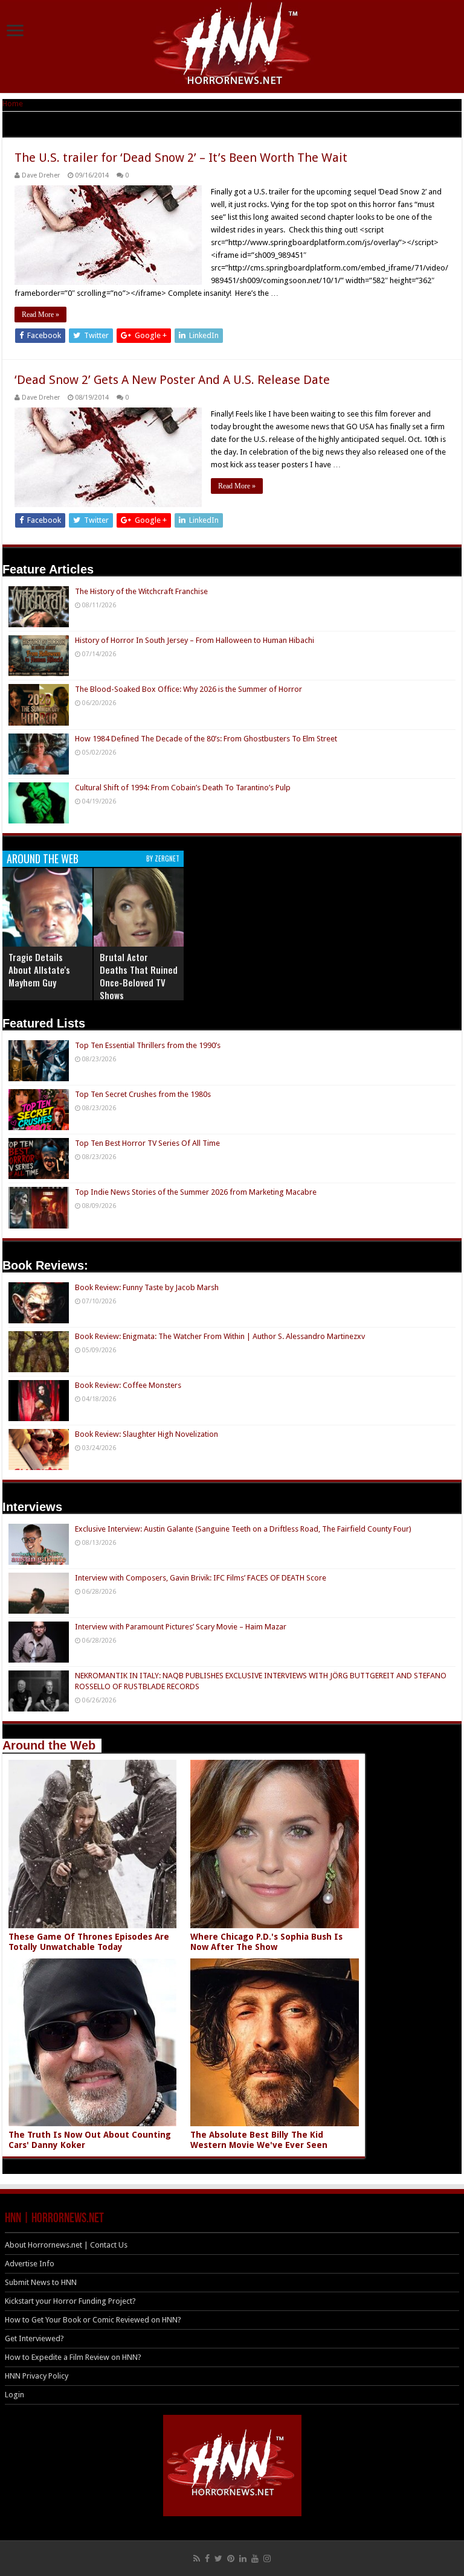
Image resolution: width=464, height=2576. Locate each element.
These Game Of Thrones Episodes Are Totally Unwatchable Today (89, 1942)
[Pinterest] (231, 2558)
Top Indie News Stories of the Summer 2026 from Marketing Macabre (196, 1192)
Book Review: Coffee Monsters (128, 1385)
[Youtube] (255, 2558)
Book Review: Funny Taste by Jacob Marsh (147, 1287)
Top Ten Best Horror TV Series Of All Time (147, 1143)
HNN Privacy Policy (37, 2376)
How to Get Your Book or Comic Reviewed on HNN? (93, 2320)
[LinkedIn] (243, 2558)
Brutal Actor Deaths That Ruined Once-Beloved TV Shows (139, 976)
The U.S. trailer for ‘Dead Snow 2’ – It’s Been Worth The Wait (181, 158)
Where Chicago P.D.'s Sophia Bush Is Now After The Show (266, 1942)
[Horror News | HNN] (232, 45)
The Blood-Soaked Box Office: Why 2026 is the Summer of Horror (188, 689)
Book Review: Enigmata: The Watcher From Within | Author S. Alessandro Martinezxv (220, 1336)
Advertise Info (30, 2264)
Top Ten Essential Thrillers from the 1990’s (148, 1045)
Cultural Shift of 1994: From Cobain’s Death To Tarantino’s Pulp (183, 788)
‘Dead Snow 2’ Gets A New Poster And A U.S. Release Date (172, 380)
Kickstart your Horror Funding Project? (70, 2301)
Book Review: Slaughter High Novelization (147, 1434)
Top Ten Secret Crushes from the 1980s (143, 1094)
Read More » (40, 315)
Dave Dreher (41, 175)
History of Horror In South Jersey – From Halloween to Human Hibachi (195, 640)
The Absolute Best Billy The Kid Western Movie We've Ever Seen (259, 2140)
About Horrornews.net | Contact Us (66, 2245)
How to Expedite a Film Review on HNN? (73, 2357)
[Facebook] (207, 2558)
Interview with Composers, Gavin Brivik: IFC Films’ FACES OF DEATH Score (201, 1578)
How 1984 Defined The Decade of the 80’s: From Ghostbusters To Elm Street (206, 739)
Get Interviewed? (34, 2338)
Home (13, 104)
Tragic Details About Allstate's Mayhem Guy (39, 970)
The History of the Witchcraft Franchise (141, 591)
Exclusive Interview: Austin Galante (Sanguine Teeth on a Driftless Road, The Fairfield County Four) (243, 1529)
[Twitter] (218, 2558)
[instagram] (267, 2558)
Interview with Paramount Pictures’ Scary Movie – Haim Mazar (181, 1627)
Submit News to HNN (41, 2282)
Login (14, 2395)
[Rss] (197, 2558)
